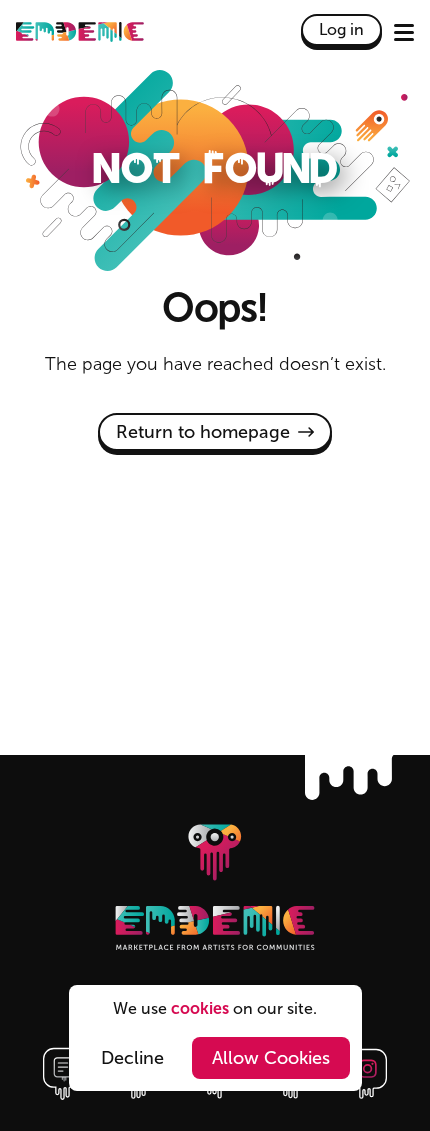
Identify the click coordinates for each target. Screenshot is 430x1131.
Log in (341, 29)
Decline (132, 1058)
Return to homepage (203, 432)
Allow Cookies (271, 1058)
